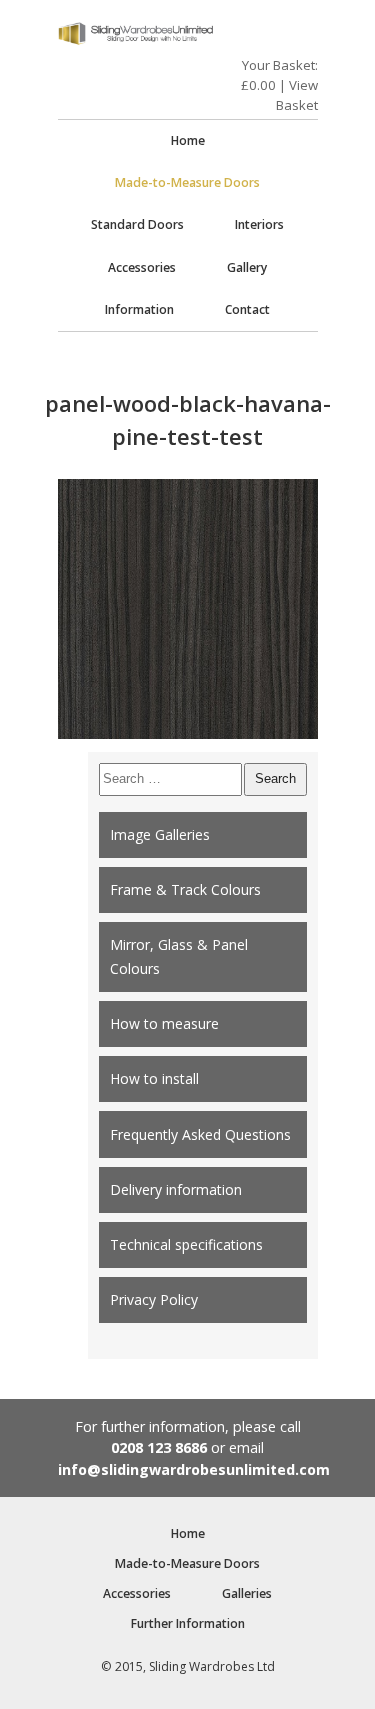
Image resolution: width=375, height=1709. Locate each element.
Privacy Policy (154, 1299)
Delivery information (176, 1189)
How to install (154, 1078)
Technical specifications (186, 1244)
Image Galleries (160, 834)
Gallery (247, 267)
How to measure (164, 1023)
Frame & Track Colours (185, 889)
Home (188, 140)
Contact (247, 309)
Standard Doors (137, 224)
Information (139, 309)
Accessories (142, 267)
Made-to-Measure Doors (187, 182)
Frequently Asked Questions (200, 1134)
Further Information (188, 1623)
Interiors (259, 224)
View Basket (297, 95)
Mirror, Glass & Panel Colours (179, 956)
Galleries (247, 1593)
